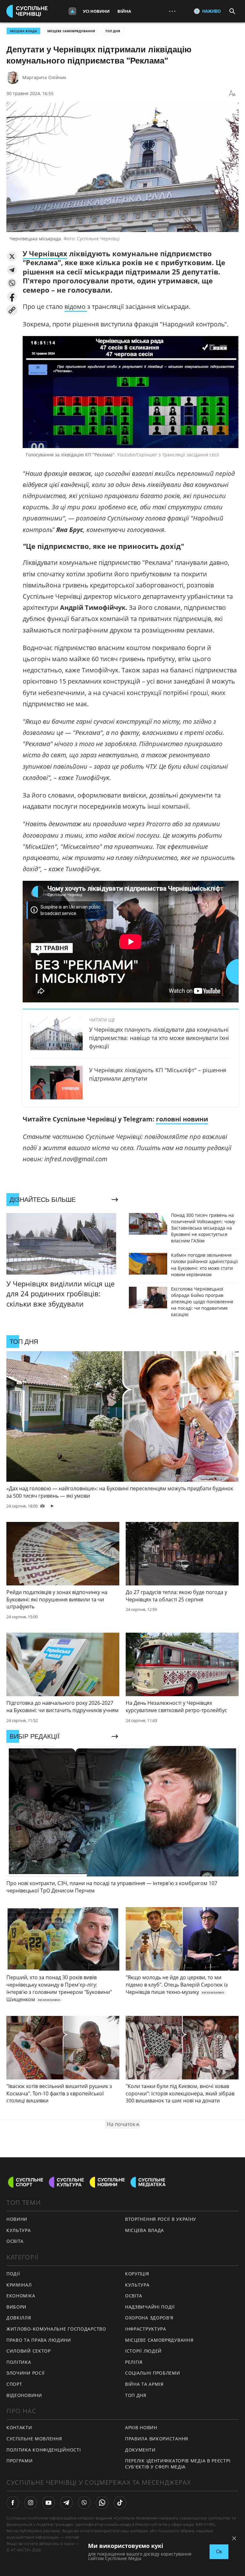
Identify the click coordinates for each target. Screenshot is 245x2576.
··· (172, 11)
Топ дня (113, 31)
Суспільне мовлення (34, 2439)
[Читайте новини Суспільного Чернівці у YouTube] (48, 2503)
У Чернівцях (45, 253)
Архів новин (141, 2427)
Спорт (14, 2384)
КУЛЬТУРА (19, 2230)
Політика (19, 2362)
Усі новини (96, 11)
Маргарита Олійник (44, 77)
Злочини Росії (26, 2373)
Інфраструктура (146, 2329)
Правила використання (157, 2439)
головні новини (182, 1119)
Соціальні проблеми (153, 2373)
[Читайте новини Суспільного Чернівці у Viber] (84, 2503)
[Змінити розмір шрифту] (232, 94)
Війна (124, 11)
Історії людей (143, 2351)
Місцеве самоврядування (71, 31)
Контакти (19, 2427)
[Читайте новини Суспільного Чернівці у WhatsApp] (102, 2503)
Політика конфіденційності (44, 2450)
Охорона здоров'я (149, 2318)
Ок (219, 2552)
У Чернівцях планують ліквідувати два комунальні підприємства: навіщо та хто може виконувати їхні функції (159, 1038)
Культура (137, 2285)
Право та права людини (39, 2340)
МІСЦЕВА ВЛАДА (23, 31)
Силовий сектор (29, 2351)
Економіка (21, 2296)
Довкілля (19, 2318)
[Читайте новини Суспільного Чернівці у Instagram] (31, 2503)
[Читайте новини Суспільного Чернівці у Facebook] (13, 2503)
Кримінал (19, 2285)
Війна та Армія (144, 2384)
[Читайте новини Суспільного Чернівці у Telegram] (66, 2503)
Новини (17, 2219)
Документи (140, 2450)
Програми (20, 2461)
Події (13, 2274)
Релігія (134, 2362)
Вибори (16, 2307)
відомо (76, 307)
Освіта (134, 2296)
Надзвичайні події (150, 2307)
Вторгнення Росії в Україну (161, 2219)
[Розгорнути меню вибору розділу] (72, 11)
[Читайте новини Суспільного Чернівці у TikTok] (120, 2503)
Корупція (137, 2274)
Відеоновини (24, 2395)
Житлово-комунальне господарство (56, 2329)
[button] (12, 256)
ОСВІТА (15, 2241)
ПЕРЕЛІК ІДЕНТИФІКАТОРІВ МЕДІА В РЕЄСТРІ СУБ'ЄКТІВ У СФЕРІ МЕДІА (178, 2464)
